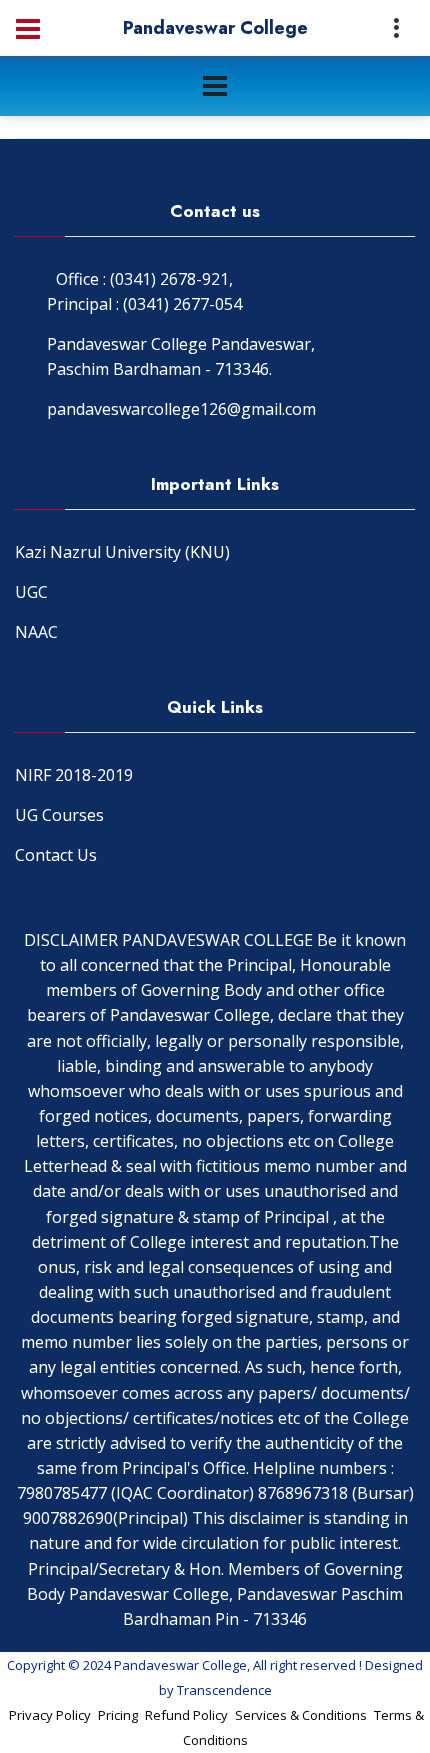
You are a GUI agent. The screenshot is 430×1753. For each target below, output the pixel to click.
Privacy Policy (50, 1715)
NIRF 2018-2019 (74, 775)
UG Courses (59, 815)
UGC (31, 592)
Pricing (118, 1715)
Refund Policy (186, 1715)
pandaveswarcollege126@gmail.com (181, 409)
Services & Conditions (301, 1715)
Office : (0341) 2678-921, (144, 279)
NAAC (36, 632)
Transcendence (224, 1690)
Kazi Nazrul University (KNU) (122, 552)
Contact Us (56, 855)
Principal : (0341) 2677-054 (144, 304)
